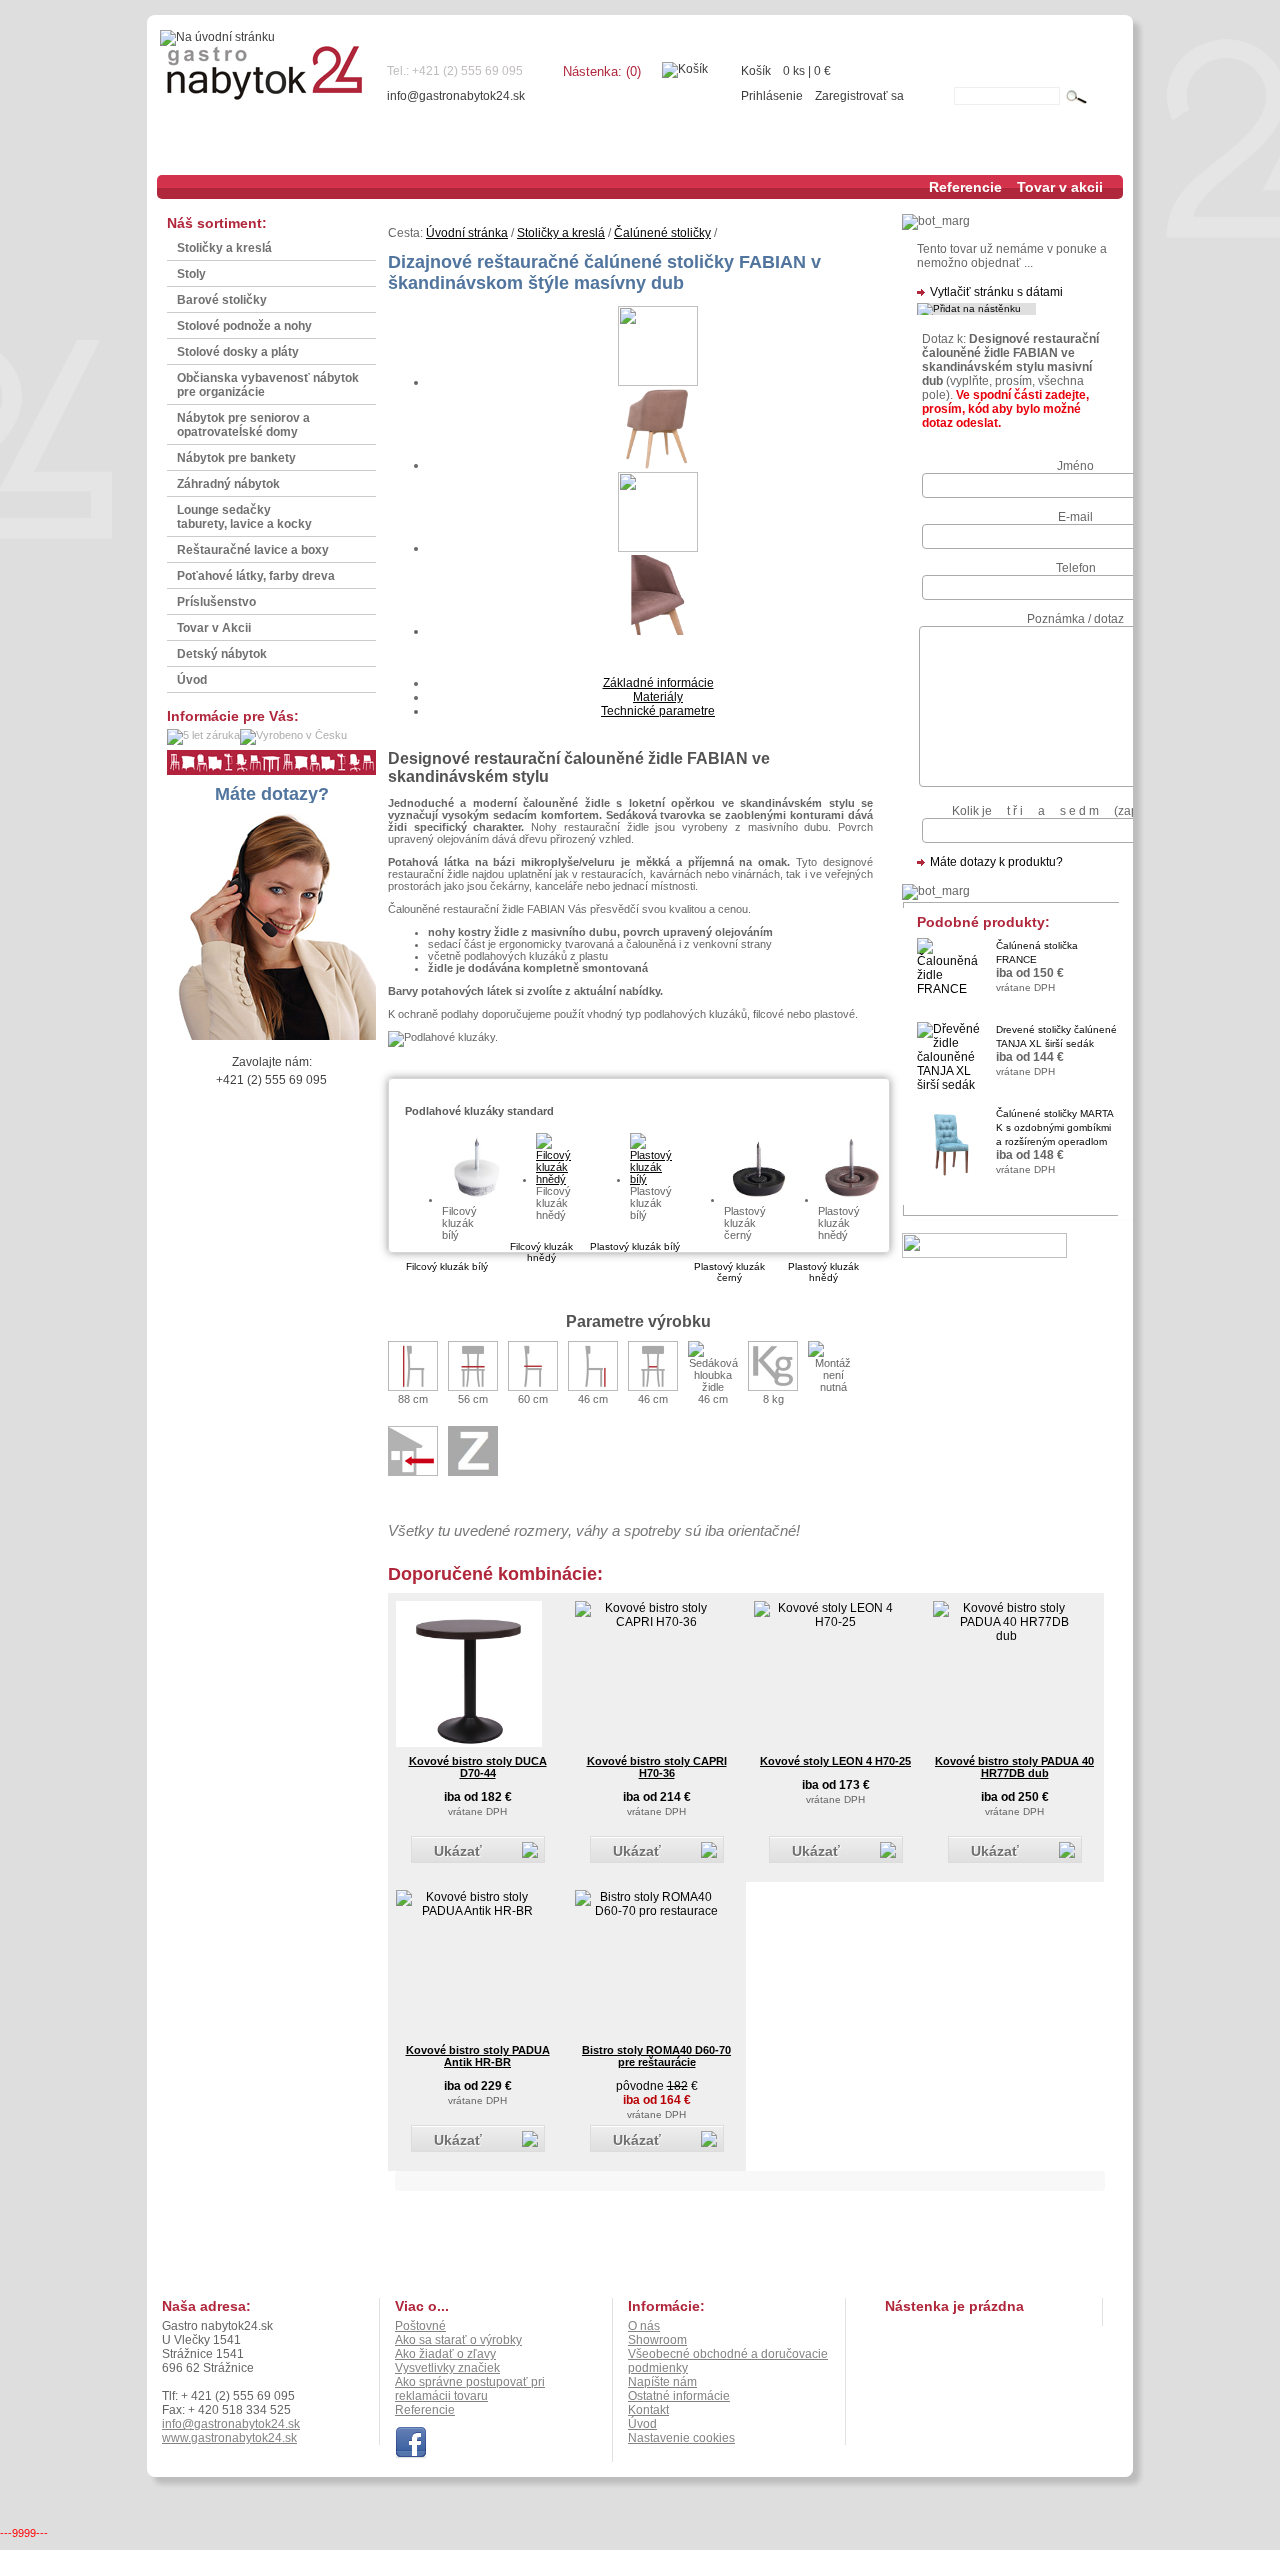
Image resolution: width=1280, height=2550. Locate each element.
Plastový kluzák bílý (635, 1246)
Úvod (192, 680)
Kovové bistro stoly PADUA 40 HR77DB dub (1014, 1767)
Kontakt (648, 2410)
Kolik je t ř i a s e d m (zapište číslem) (1075, 811)
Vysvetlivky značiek (447, 2368)
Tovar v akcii (1060, 187)
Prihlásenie (772, 96)
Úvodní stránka (467, 233)
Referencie (965, 187)
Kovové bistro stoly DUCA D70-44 (478, 1767)
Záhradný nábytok (228, 484)
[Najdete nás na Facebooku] (411, 2455)
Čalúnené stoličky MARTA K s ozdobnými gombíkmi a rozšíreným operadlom (1054, 1127)
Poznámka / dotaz (1075, 619)
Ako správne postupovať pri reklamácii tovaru (470, 2389)
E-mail (1075, 517)
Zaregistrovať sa (859, 96)
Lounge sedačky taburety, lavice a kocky (244, 517)
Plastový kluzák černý (729, 1272)
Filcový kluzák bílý (447, 1266)
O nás (644, 2326)
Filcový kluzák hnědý (541, 1252)
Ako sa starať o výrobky (458, 2340)
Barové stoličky (222, 300)
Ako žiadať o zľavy (445, 2354)
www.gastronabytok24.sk (229, 2438)
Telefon (1076, 568)
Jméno (1075, 466)
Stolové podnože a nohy (244, 326)
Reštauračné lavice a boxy (253, 550)
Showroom (657, 2340)
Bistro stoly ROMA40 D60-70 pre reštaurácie (656, 2056)
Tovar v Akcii (214, 628)
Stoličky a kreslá (224, 248)
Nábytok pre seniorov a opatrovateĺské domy (243, 425)
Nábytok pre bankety (236, 458)
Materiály (658, 697)
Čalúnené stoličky (662, 233)
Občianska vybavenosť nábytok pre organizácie (268, 385)
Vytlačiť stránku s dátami (996, 292)
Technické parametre (658, 711)
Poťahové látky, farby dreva (256, 576)
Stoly (191, 274)
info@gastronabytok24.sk (456, 96)
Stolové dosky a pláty (238, 352)
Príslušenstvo (216, 602)
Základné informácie (658, 683)
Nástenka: (602, 71)
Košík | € (786, 71)
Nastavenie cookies (681, 2438)
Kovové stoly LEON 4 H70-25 (835, 1761)
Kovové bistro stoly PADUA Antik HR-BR (478, 2056)
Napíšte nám (662, 2382)
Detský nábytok (222, 654)
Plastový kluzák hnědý (823, 1272)
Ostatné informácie (679, 2396)
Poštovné (420, 2326)
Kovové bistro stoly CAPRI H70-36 (657, 1767)
